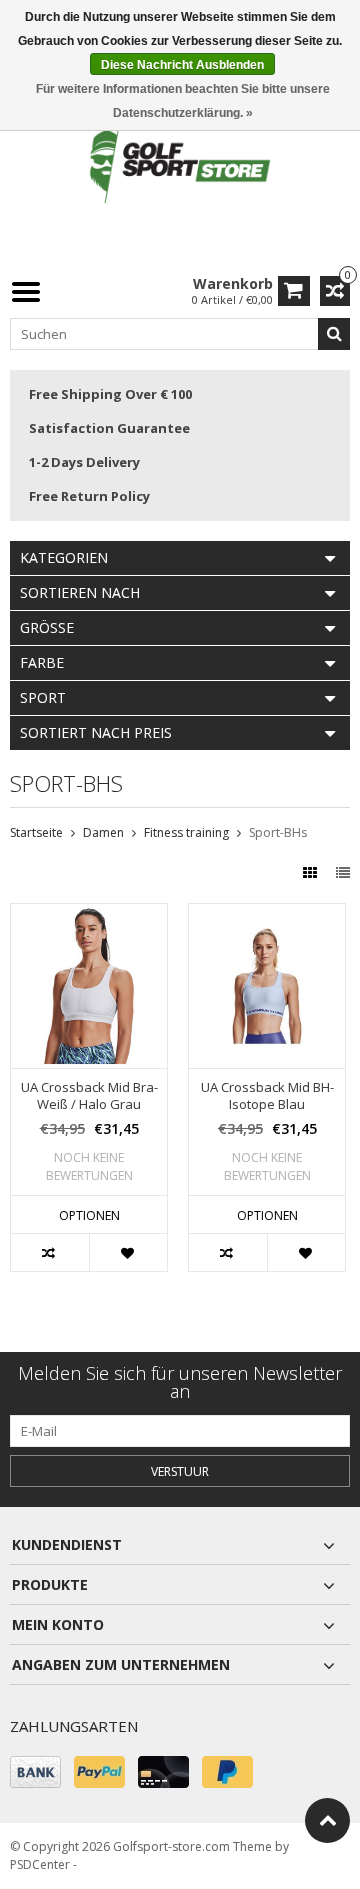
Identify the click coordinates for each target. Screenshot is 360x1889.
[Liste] (343, 872)
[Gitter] (312, 872)
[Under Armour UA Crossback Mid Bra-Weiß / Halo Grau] (89, 914)
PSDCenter (40, 1864)
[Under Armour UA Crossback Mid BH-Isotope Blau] (267, 914)
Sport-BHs (278, 832)
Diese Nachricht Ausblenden (182, 65)
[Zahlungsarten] (35, 1772)
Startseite (36, 832)
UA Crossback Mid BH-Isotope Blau (267, 1096)
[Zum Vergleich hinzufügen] (50, 1252)
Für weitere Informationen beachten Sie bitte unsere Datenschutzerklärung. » (183, 101)
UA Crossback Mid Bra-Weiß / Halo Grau (89, 1096)
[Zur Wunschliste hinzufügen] (128, 1252)
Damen (103, 832)
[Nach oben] (327, 1820)
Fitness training (186, 832)
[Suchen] (334, 334)
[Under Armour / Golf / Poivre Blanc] (180, 164)
